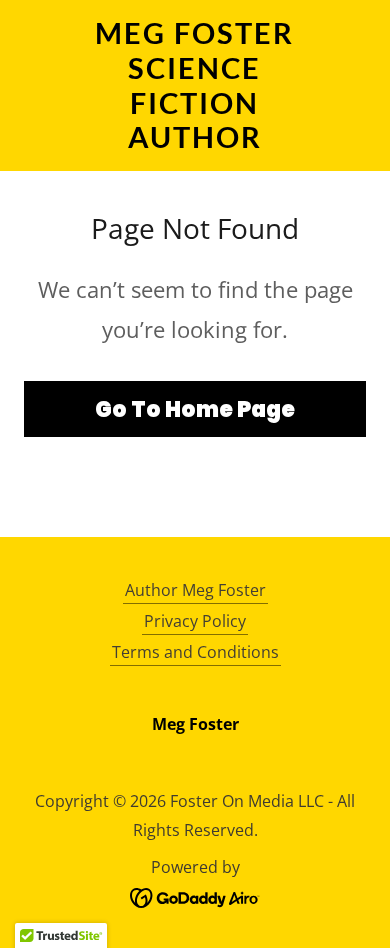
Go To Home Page (195, 409)
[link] (194, 85)
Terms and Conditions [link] (195, 652)
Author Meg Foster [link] (195, 590)
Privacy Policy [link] (195, 621)
